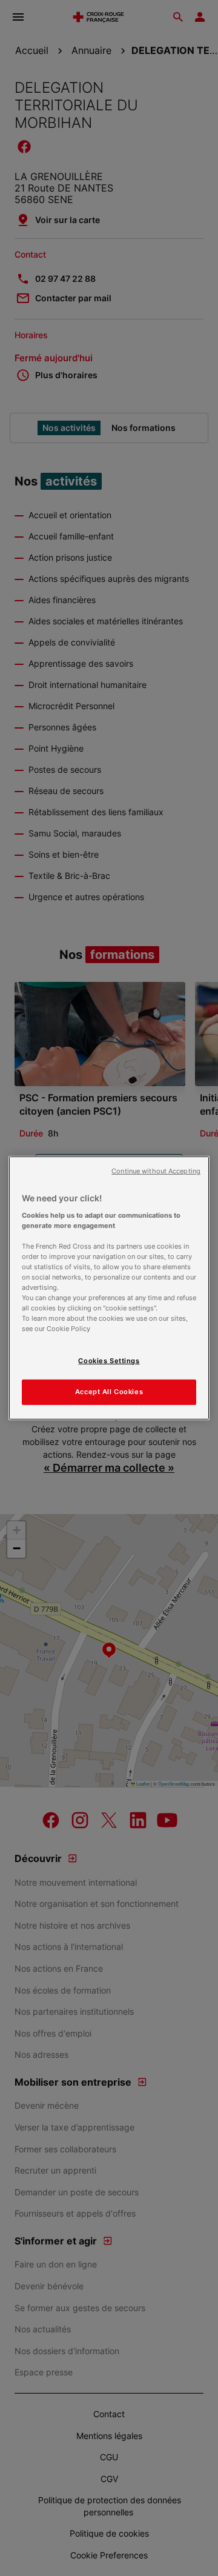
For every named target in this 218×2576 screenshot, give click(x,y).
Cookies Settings (109, 1361)
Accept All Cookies (109, 1392)
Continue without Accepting (156, 1171)
